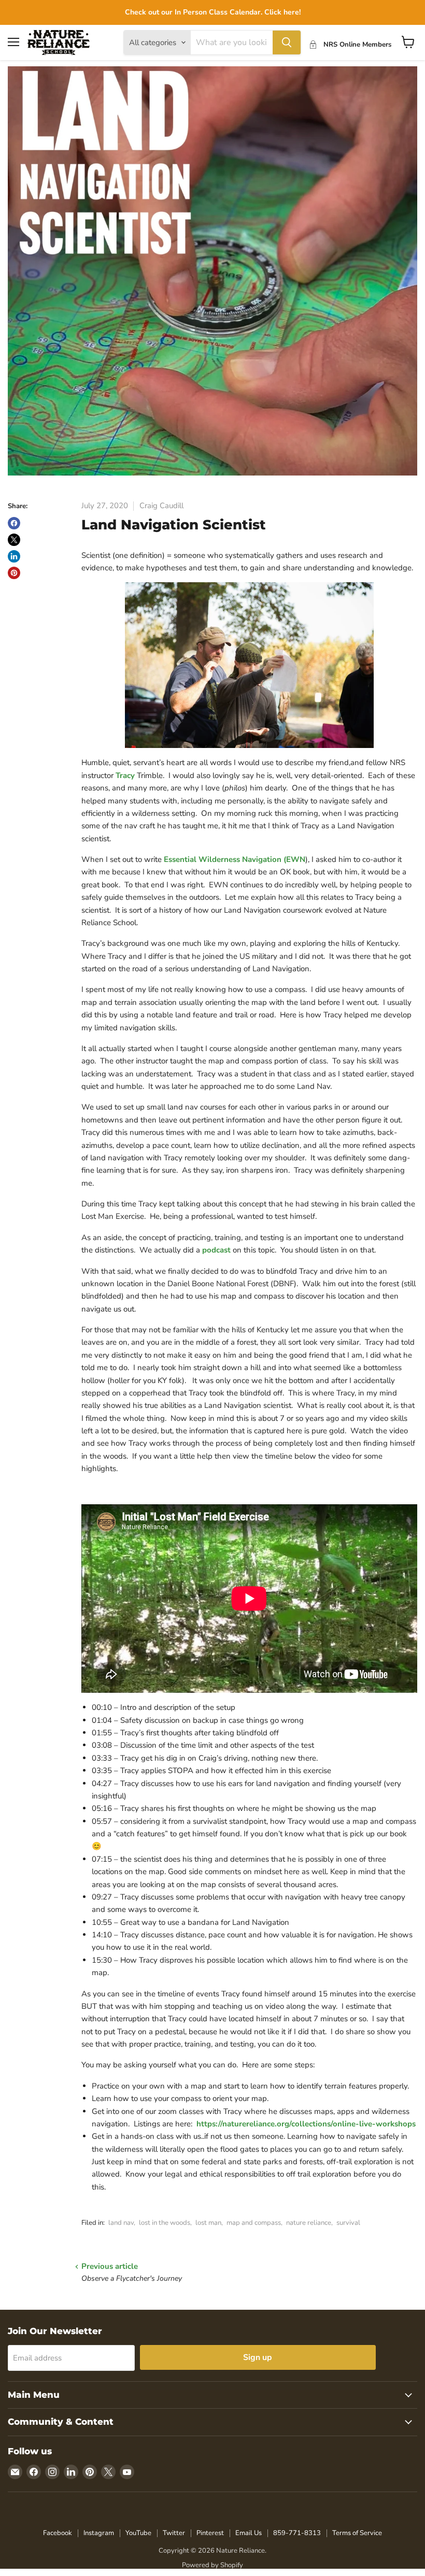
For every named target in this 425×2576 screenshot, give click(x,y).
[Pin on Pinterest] (14, 573)
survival (348, 2223)
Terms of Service (357, 2533)
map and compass (254, 2223)
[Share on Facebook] (14, 523)
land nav (121, 2223)
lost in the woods (165, 2223)
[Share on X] (14, 540)
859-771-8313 (297, 2533)
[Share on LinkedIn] (14, 556)
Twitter (174, 2533)
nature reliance (309, 2223)
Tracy (126, 775)
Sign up (258, 2357)
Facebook (58, 2533)
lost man (208, 2223)
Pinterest (210, 2533)
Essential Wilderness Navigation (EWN (235, 859)
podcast (217, 1250)
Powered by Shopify (212, 2565)
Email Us (249, 2533)
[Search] (287, 42)
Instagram (99, 2533)
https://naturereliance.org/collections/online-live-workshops (306, 2124)
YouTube (138, 2533)
